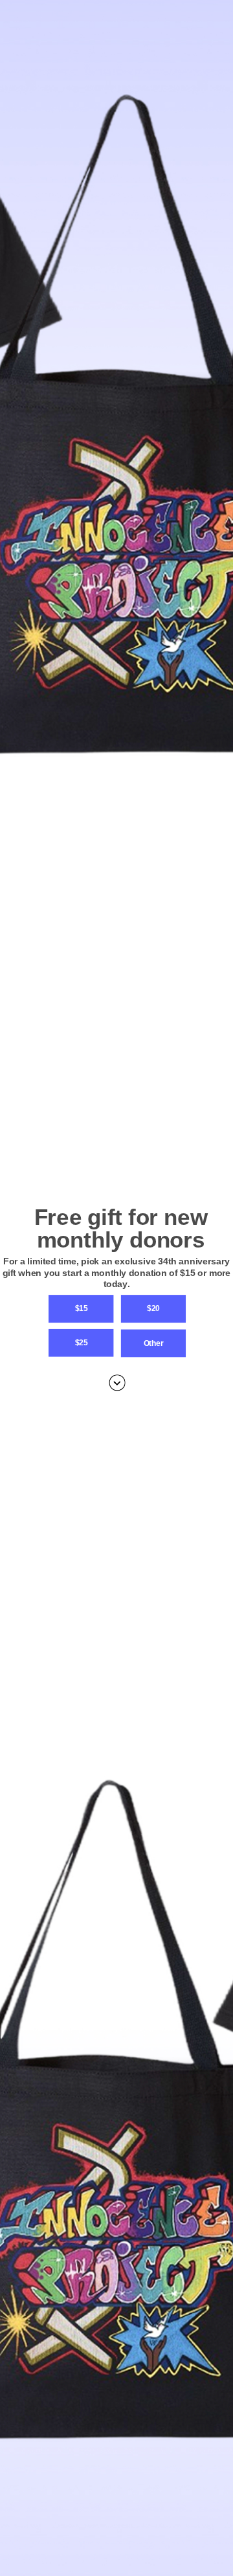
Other (153, 1343)
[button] (116, 1272)
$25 (81, 1342)
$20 (153, 1308)
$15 (81, 1308)
